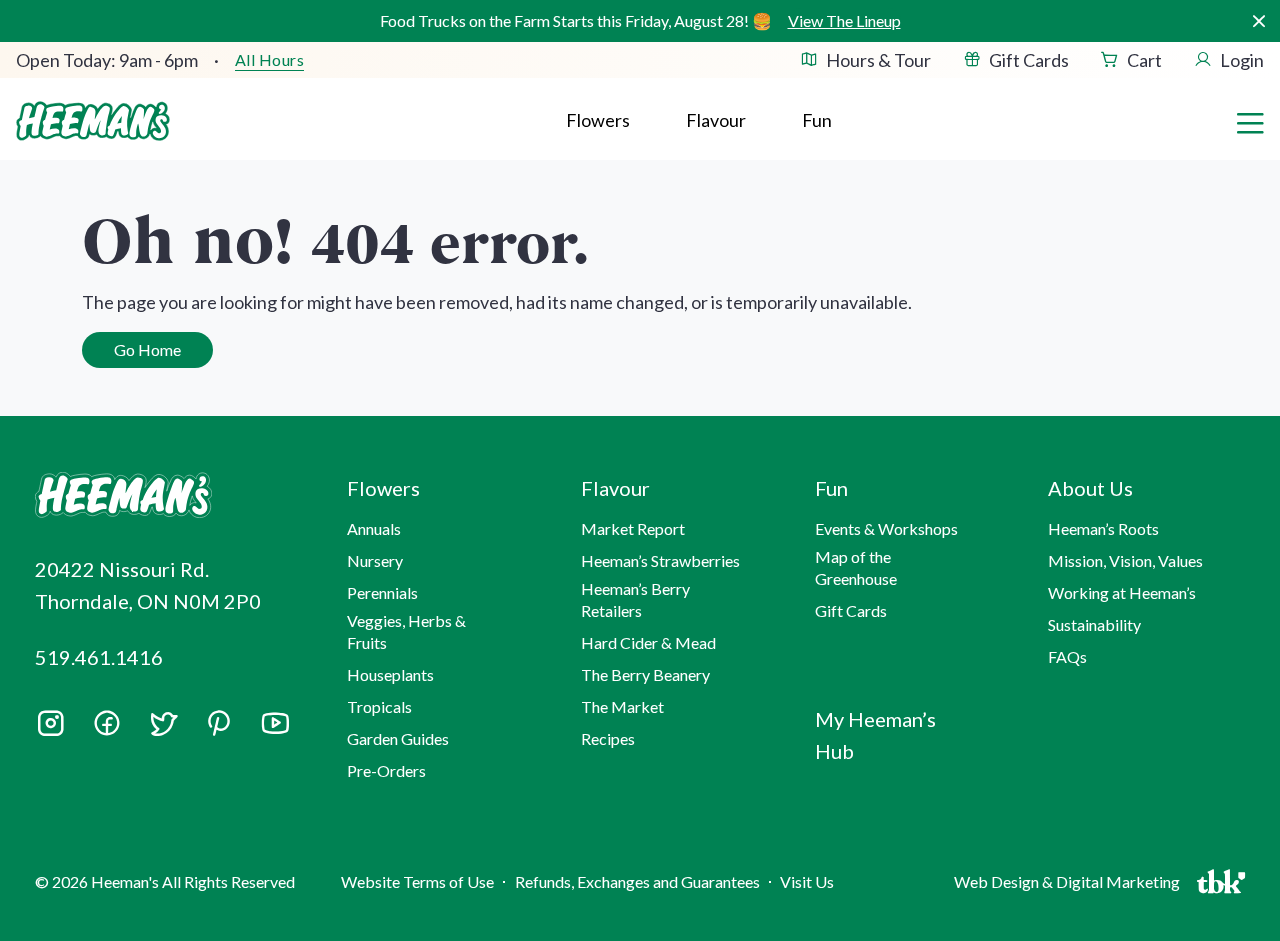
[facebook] (107, 723)
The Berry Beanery (645, 674)
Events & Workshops (886, 528)
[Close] (1258, 21)
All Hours (269, 60)
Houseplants (390, 674)
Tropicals (379, 706)
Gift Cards (1029, 60)
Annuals (374, 528)
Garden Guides (398, 738)
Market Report (633, 528)
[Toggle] (1250, 121)
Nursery (375, 560)
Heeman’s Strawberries (660, 560)
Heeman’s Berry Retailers (635, 599)
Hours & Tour (878, 60)
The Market (622, 706)
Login (1242, 60)
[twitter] (163, 730)
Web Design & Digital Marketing (1070, 886)
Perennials (382, 592)
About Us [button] (1090, 488)
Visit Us (807, 881)
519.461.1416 (99, 657)
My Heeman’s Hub (875, 735)
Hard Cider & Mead (648, 642)
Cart (1144, 60)
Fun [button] (831, 488)
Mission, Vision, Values (1125, 560)
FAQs (1067, 656)
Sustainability (1094, 624)
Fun (817, 120)
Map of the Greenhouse (856, 567)
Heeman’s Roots (1103, 528)
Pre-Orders (386, 770)
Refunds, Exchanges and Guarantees (637, 881)
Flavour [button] (716, 120)
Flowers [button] (598, 120)
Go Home (147, 349)
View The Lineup (844, 20)
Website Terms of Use (417, 881)
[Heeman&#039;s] (168, 495)
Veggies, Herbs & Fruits (406, 631)
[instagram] (51, 730)
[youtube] (275, 730)
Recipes (608, 738)
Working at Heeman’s (1122, 592)
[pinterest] (219, 723)
